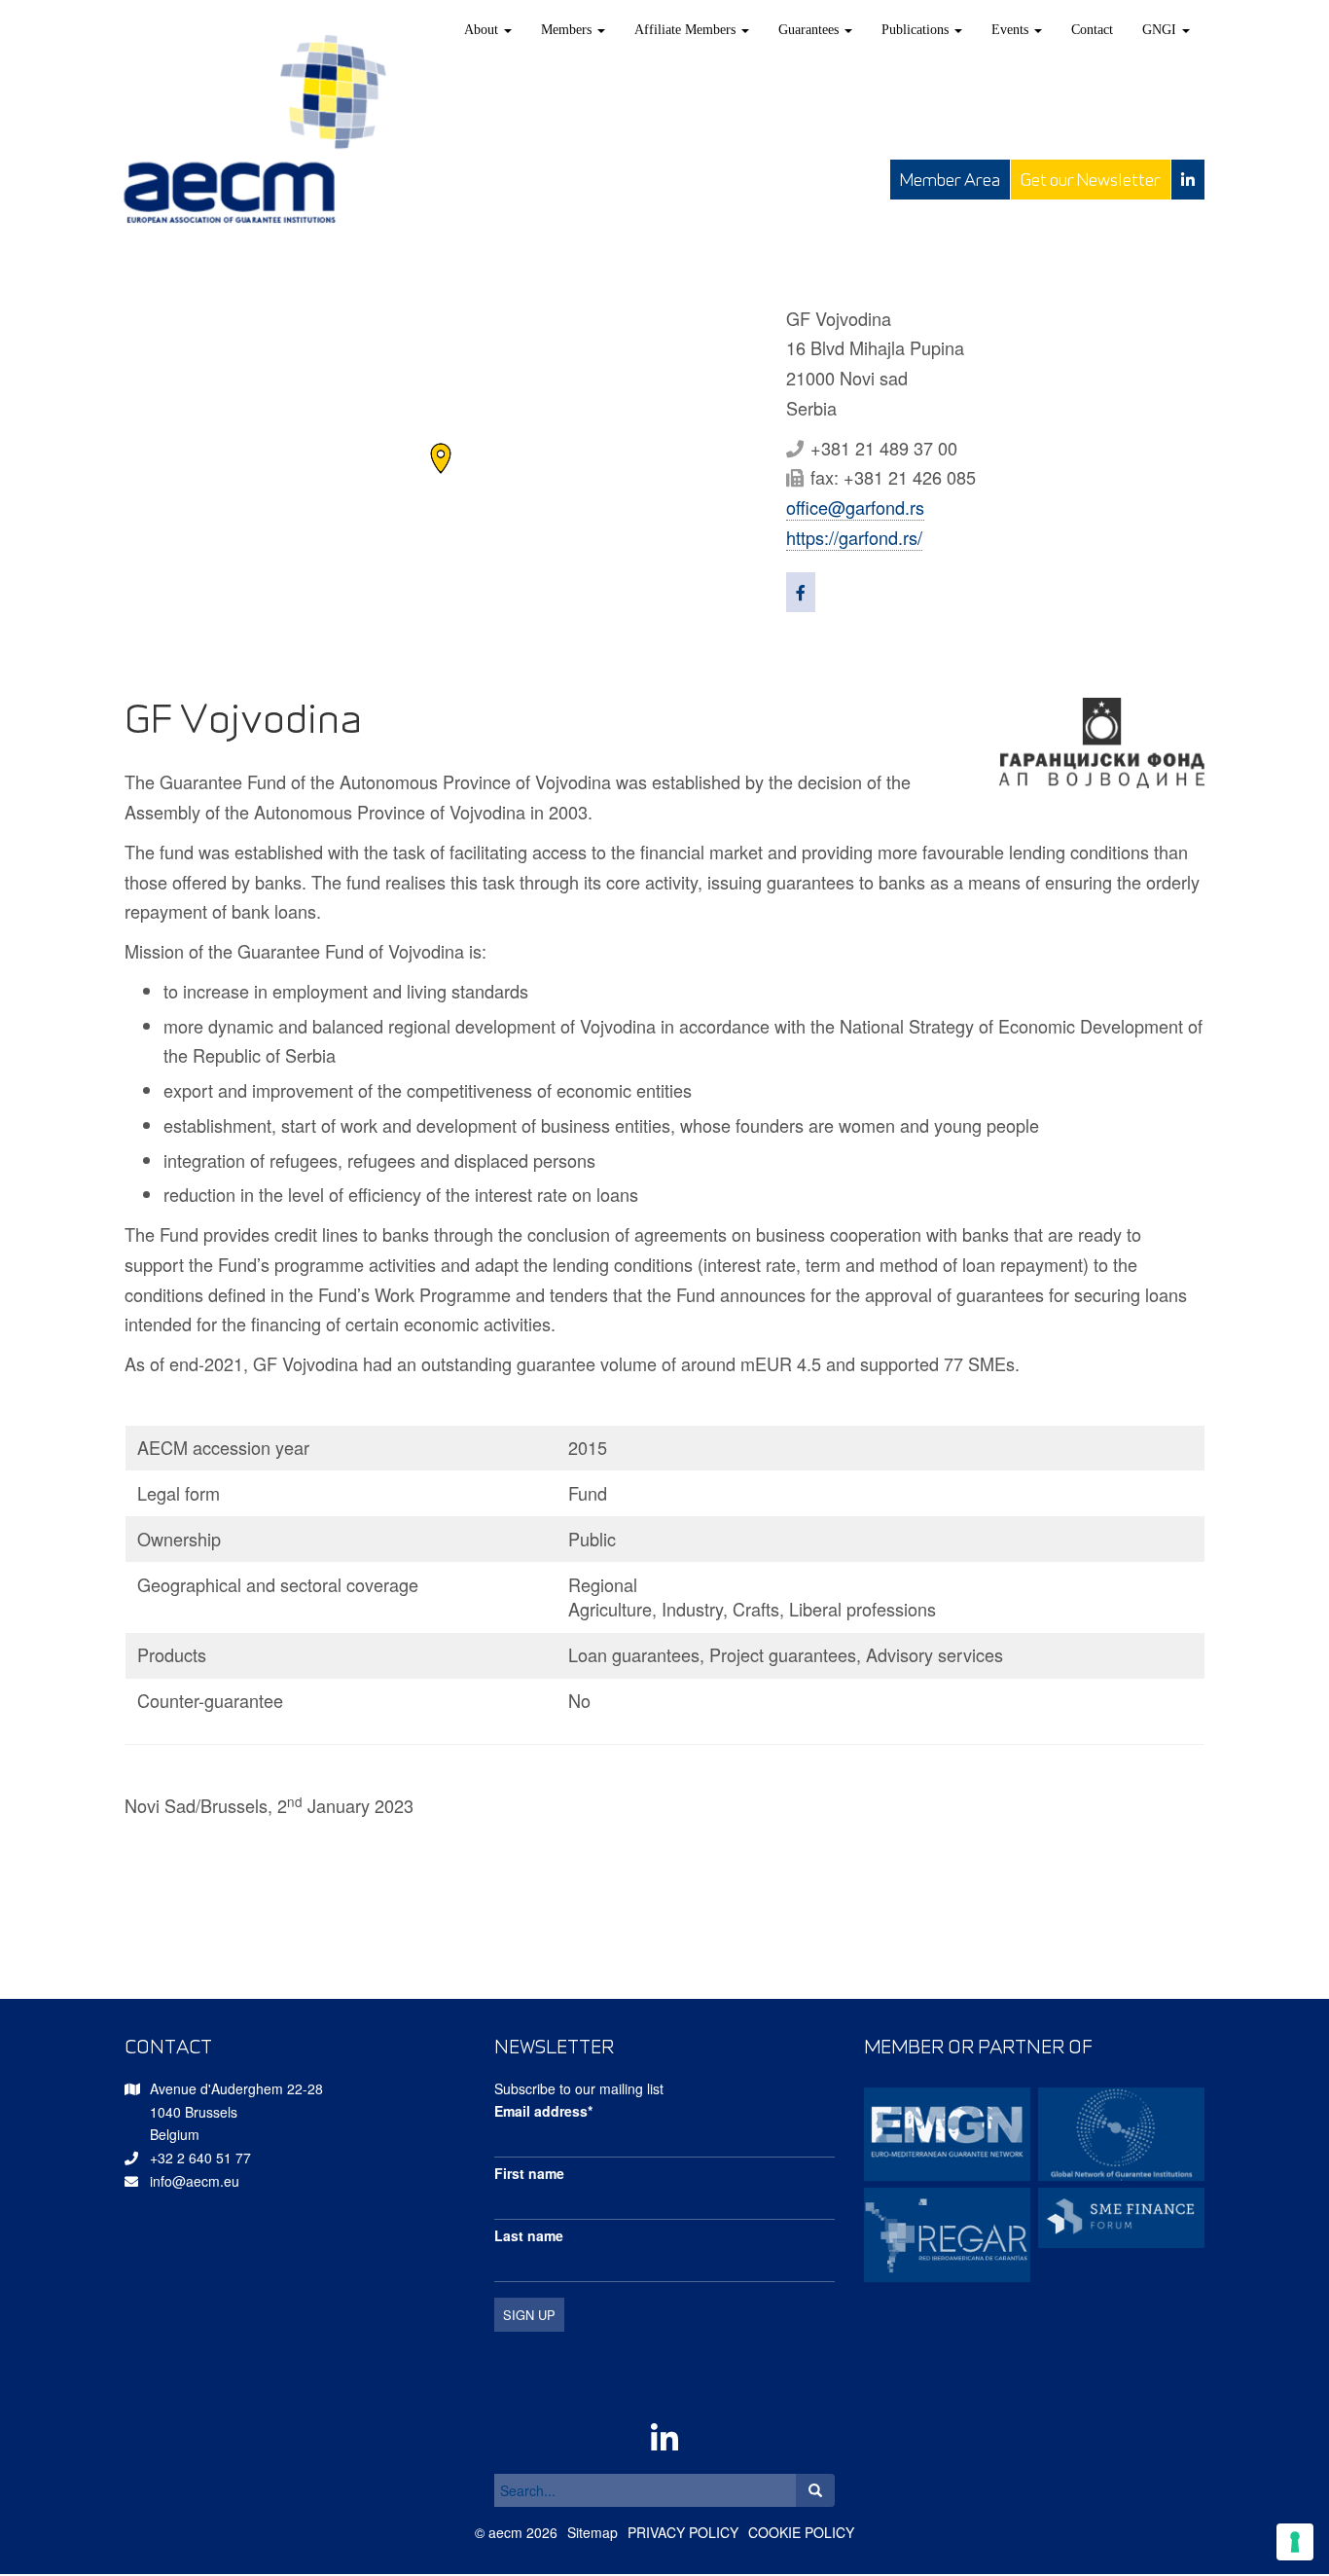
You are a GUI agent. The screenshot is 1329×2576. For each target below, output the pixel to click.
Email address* (543, 2111)
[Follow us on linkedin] (1188, 180)
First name (529, 2173)
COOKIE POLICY (801, 2532)
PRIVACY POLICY (683, 2532)
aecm (505, 2532)
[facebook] (801, 592)
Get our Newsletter (1091, 180)
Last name (529, 2235)
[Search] (815, 2490)
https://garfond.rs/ (854, 537)
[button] (441, 458)
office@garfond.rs (855, 507)
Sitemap (593, 2532)
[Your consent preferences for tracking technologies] (1295, 2542)
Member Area (950, 180)
